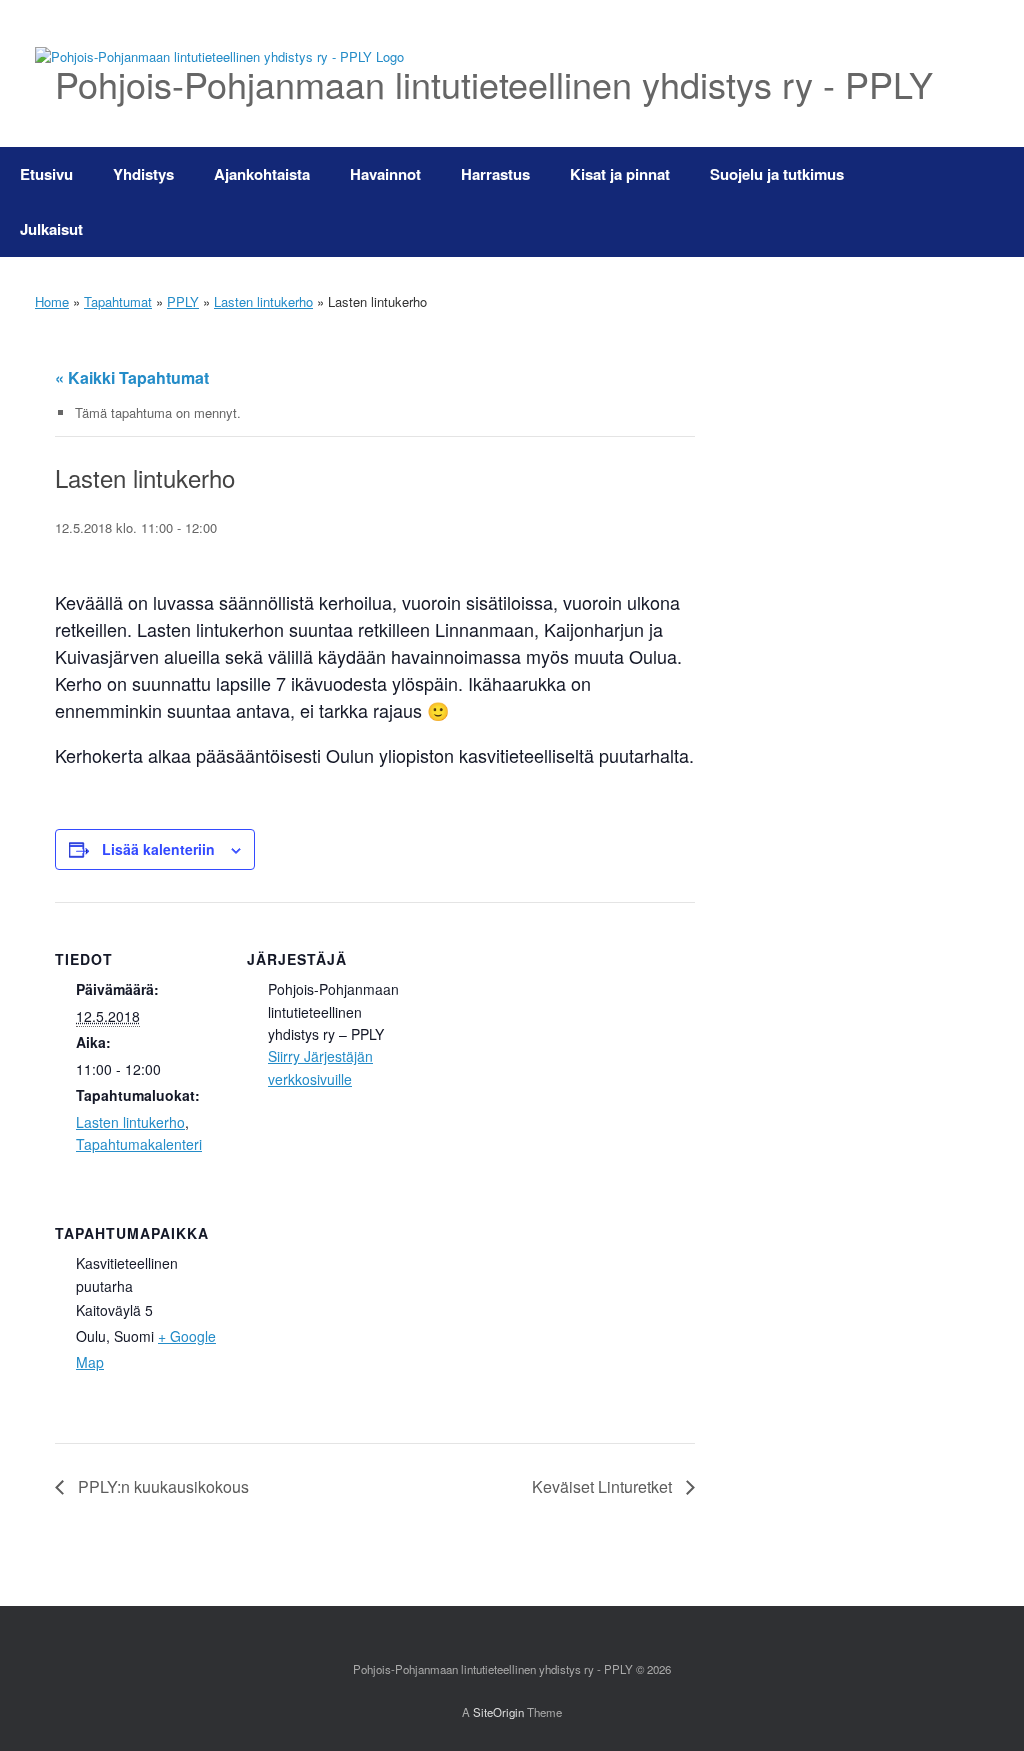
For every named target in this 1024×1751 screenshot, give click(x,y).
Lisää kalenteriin (158, 849)
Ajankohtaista (262, 174)
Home (52, 301)
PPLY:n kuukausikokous (161, 1486)
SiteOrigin (498, 1712)
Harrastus (495, 174)
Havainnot (385, 174)
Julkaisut (51, 229)
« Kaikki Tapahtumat (132, 377)
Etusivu (46, 174)
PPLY (183, 301)
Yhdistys (143, 174)
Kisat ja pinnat (620, 174)
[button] (994, 202)
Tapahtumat (118, 301)
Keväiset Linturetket (604, 1486)
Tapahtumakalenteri (139, 1144)
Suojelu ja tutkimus (777, 174)
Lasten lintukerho (263, 301)
